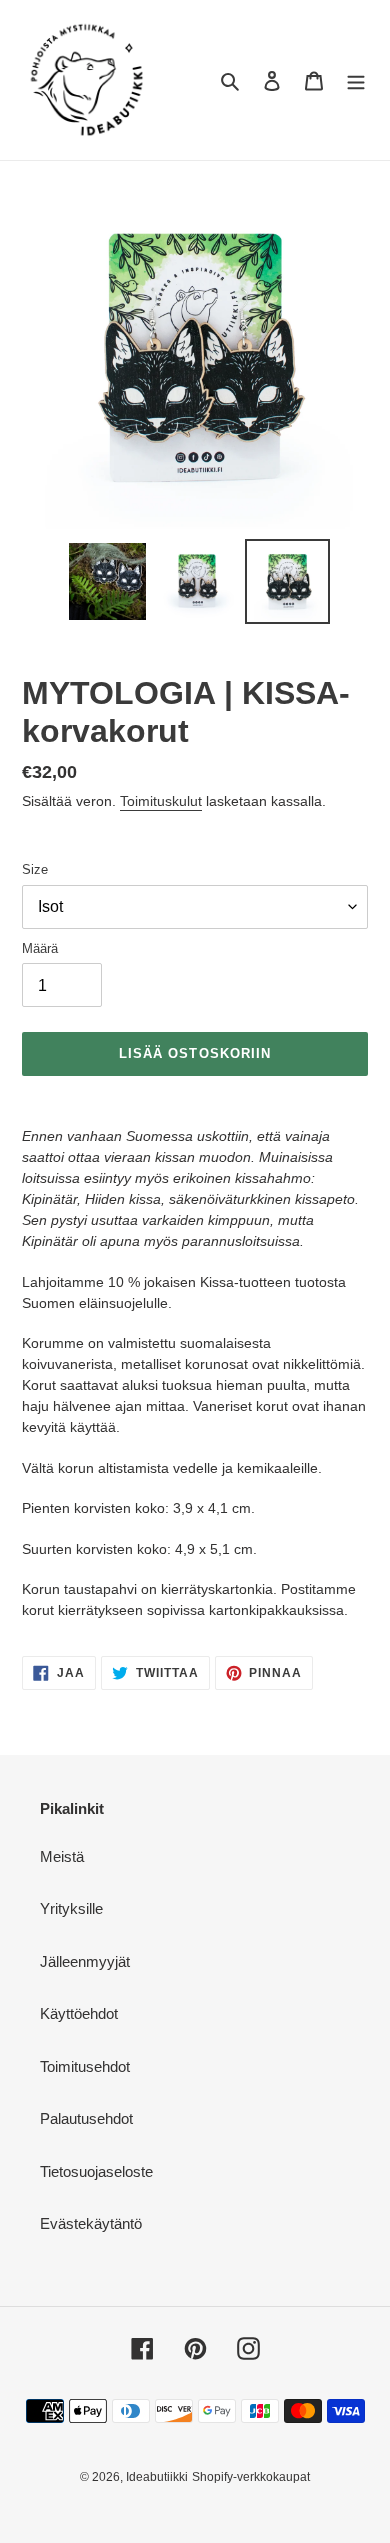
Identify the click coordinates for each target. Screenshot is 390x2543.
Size (35, 869)
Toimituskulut (161, 801)
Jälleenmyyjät (85, 1961)
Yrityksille (71, 1908)
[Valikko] (356, 80)
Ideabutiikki (157, 2477)
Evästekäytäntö (91, 2223)
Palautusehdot (86, 2118)
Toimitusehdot (85, 2066)
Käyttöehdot (79, 2013)
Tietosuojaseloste (96, 2171)
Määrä (40, 948)
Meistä (62, 1856)
